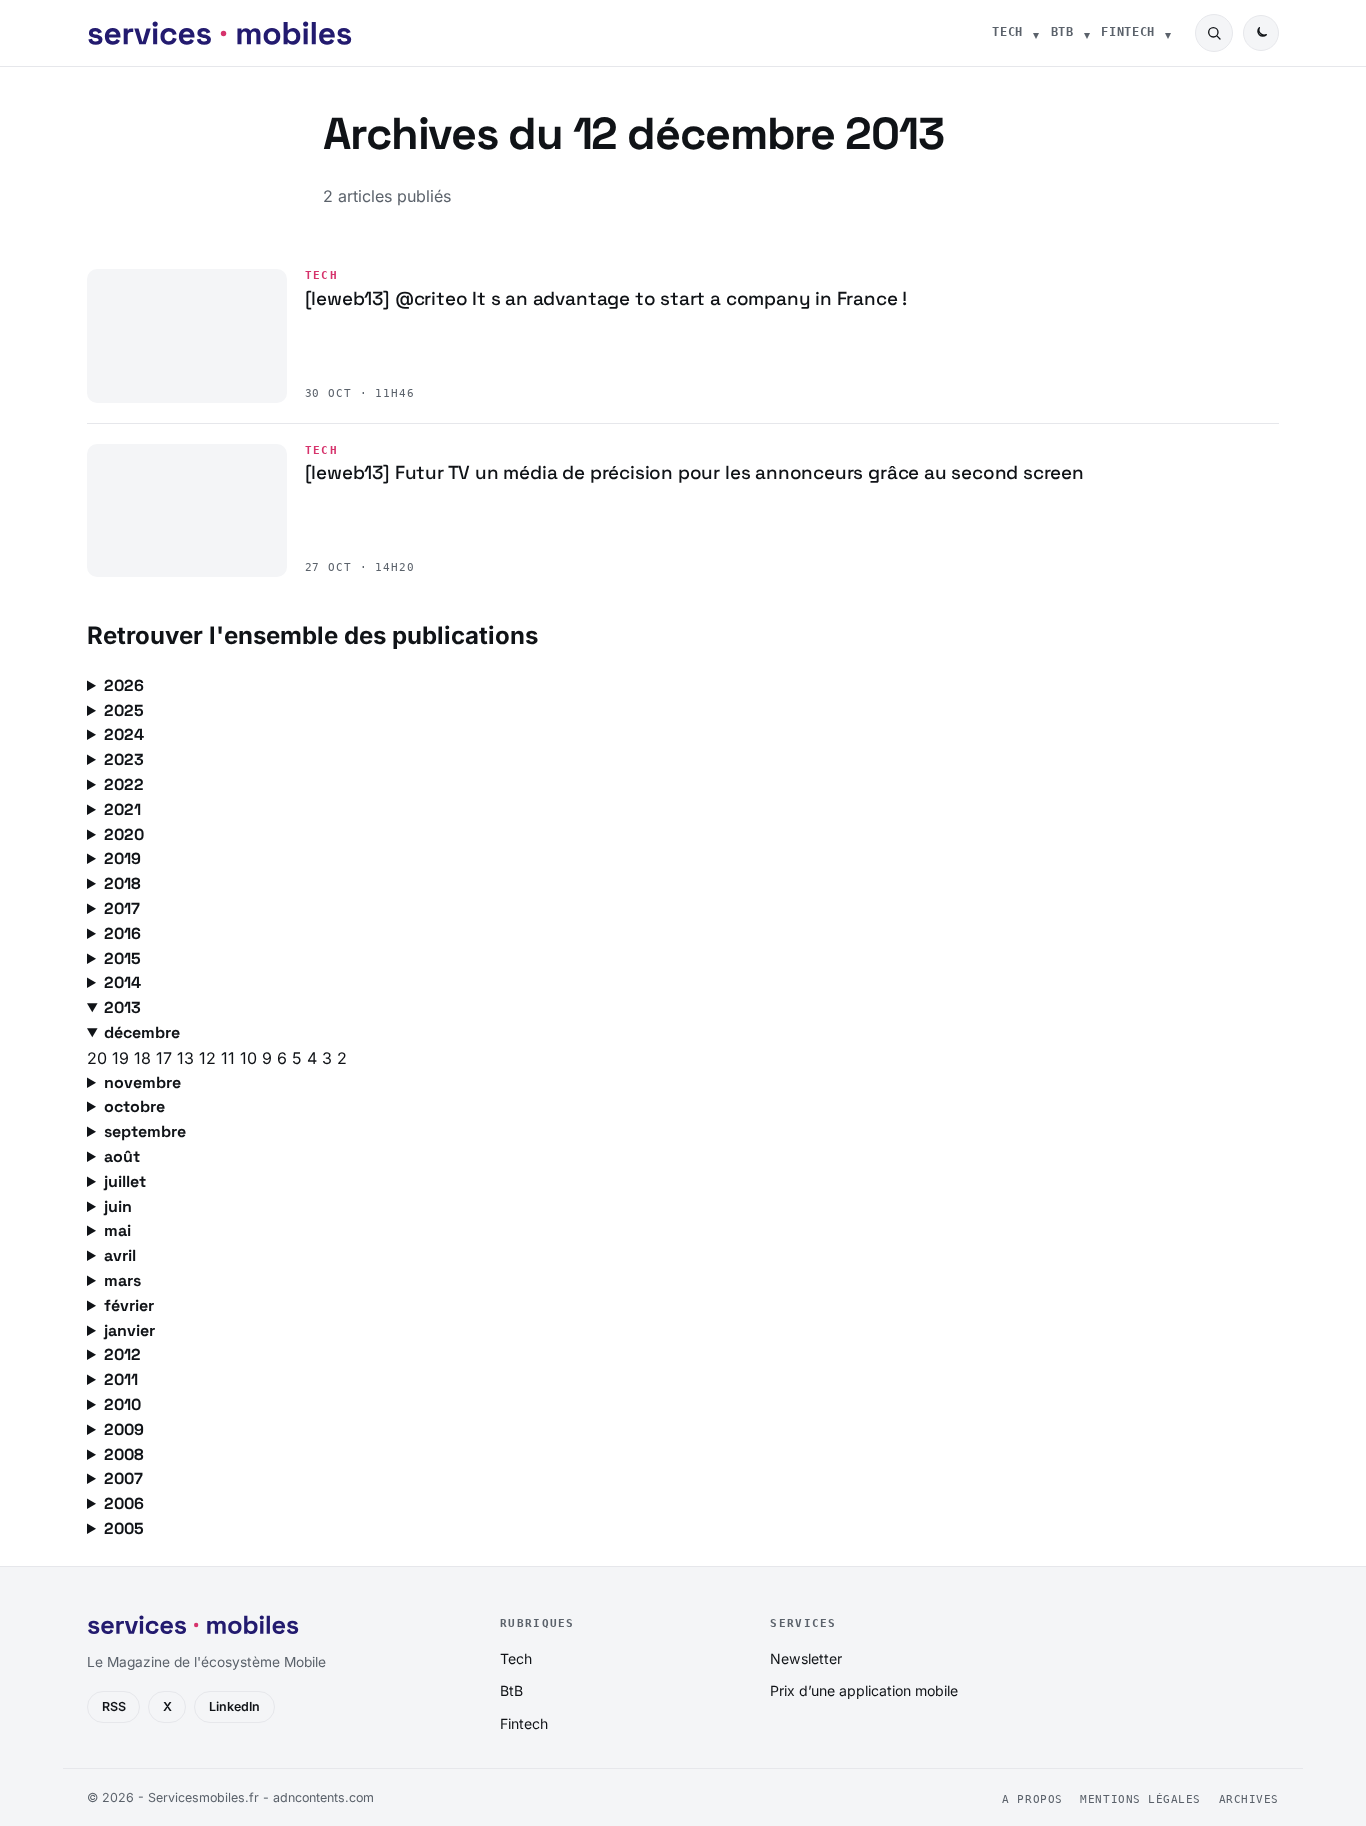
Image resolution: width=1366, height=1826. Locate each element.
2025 (124, 710)
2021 (122, 809)
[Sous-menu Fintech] (1168, 33)
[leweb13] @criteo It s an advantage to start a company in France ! (606, 298)
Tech (1007, 32)
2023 (124, 759)
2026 (124, 685)
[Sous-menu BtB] (1087, 33)
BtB (1062, 32)
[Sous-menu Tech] (1036, 33)
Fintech (1128, 32)
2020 (124, 834)
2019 (122, 858)
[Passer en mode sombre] (1261, 33)
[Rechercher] (1214, 33)
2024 (124, 734)
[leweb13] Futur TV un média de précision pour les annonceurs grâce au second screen (694, 472)
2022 (124, 784)
